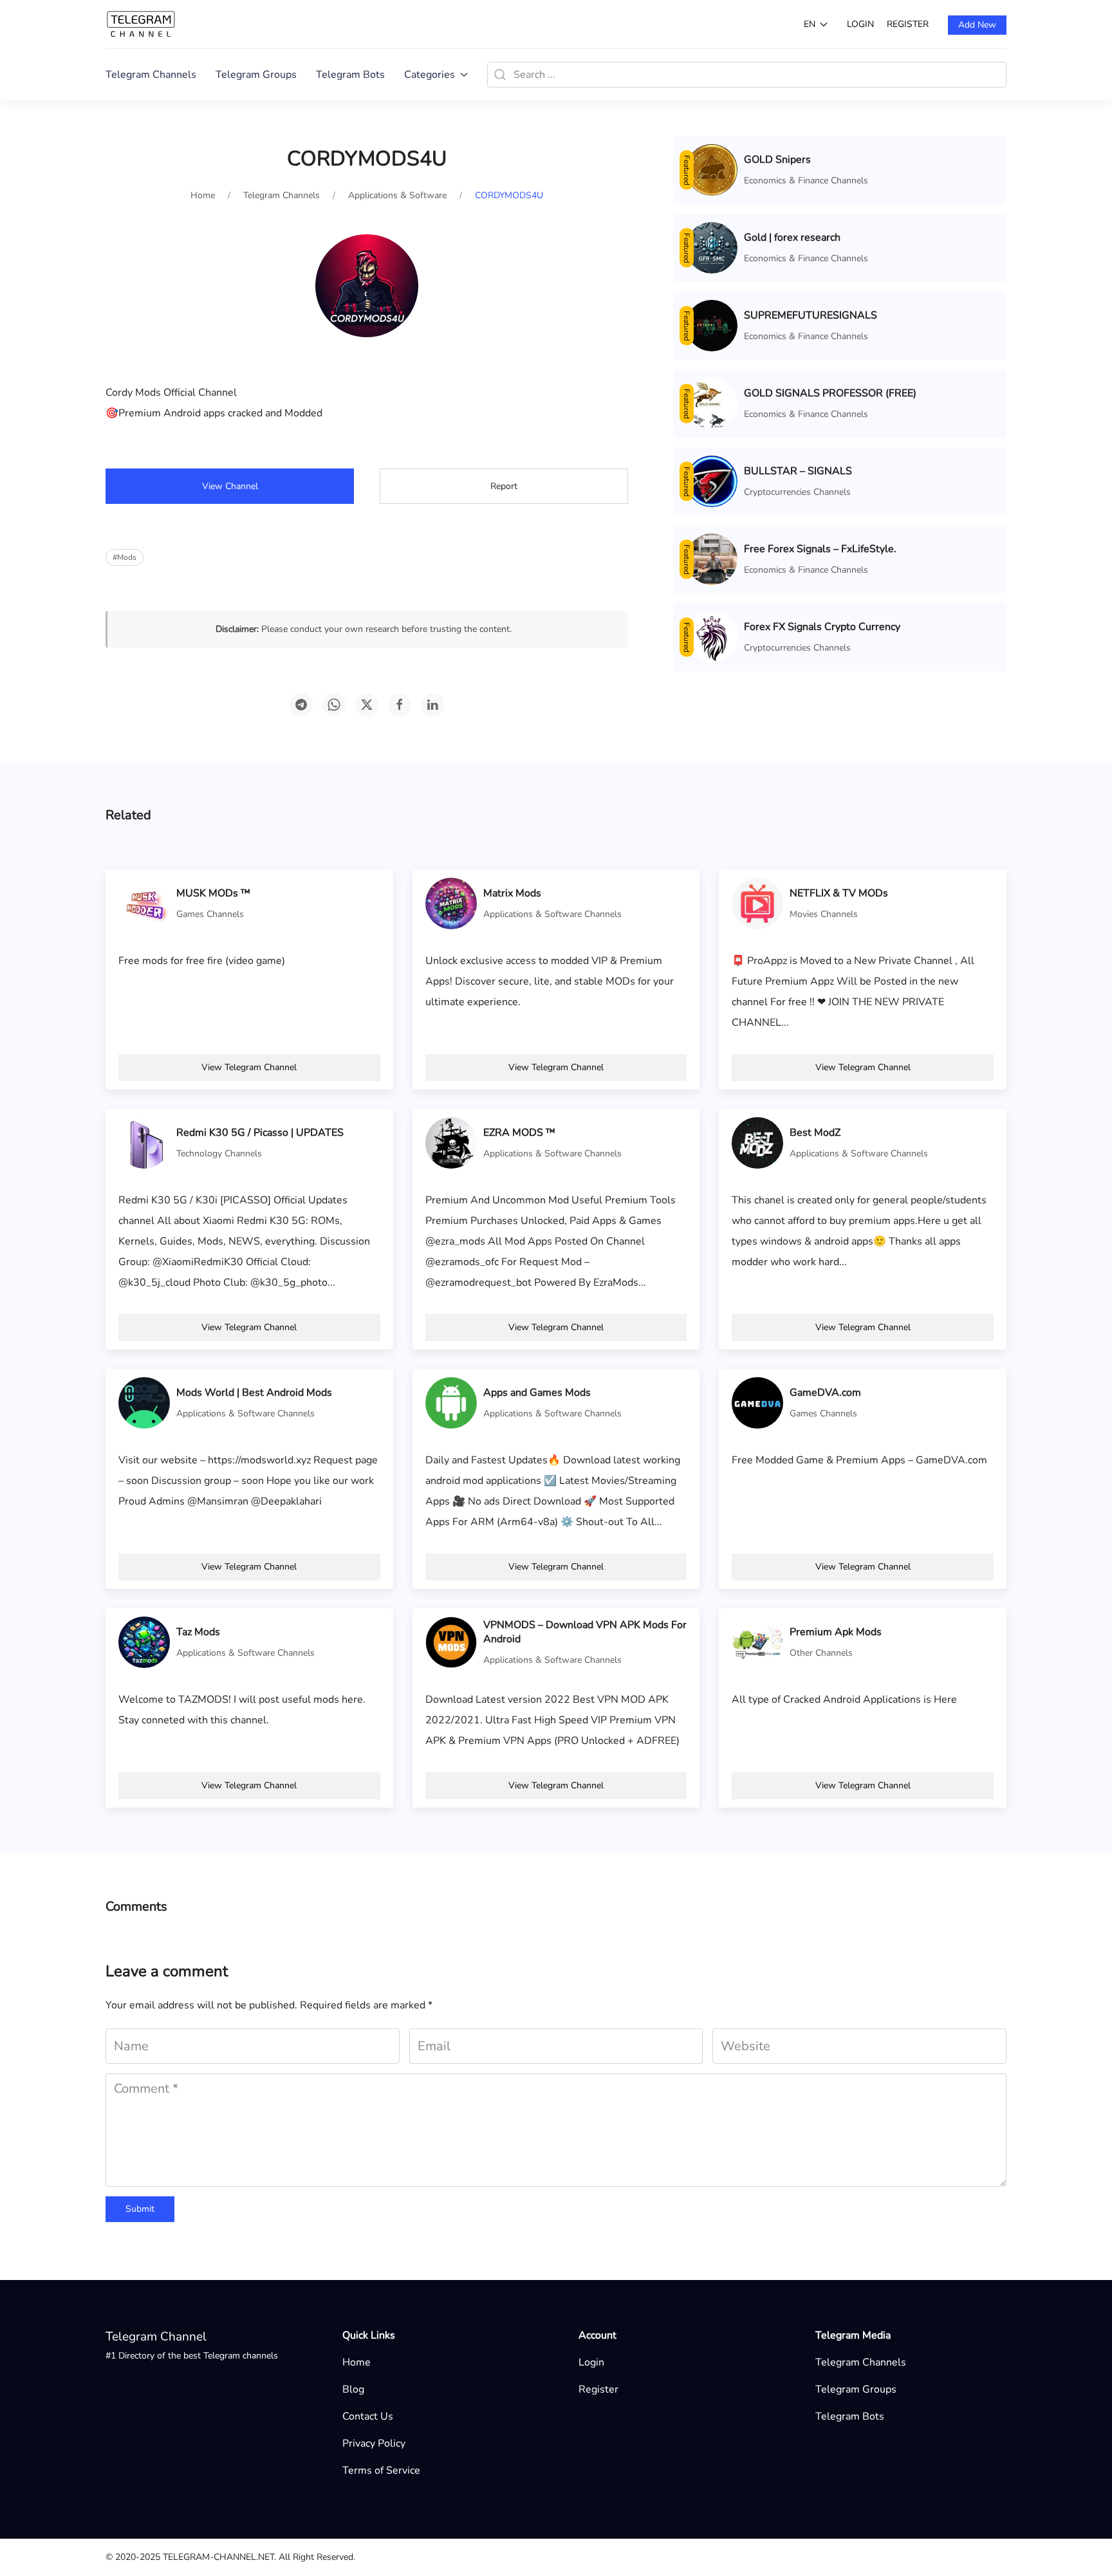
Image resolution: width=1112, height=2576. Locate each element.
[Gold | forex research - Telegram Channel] (712, 247)
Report (504, 486)
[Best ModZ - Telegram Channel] (757, 1142)
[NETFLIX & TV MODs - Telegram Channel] (757, 903)
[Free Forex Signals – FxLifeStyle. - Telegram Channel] (712, 559)
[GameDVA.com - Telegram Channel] (757, 1402)
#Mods (125, 557)
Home (357, 2362)
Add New (977, 25)
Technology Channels (219, 1154)
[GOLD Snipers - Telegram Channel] (712, 169)
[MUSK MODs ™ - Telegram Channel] (144, 903)
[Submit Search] (500, 75)
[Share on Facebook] (400, 705)
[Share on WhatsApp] (334, 705)
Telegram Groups (256, 75)
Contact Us (368, 2416)
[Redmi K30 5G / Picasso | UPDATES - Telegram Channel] (144, 1142)
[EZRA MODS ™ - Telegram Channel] (451, 1142)
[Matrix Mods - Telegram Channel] (451, 903)
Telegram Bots (350, 75)
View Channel (230, 486)
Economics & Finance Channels (806, 181)
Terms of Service (381, 2470)
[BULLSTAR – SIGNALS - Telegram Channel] (712, 481)
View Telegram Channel (249, 1067)
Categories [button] (430, 75)
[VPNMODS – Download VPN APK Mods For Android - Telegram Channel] (451, 1642)
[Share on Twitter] (367, 705)
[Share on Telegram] (301, 705)
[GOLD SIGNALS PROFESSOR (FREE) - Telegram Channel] (712, 403)
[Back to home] (141, 24)
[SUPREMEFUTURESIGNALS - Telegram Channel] (712, 325)
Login (860, 24)
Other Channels (821, 1653)
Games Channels (210, 914)
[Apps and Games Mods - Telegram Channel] (451, 1402)
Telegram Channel (156, 2337)
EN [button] (810, 24)
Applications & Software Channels (552, 914)
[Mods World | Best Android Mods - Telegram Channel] (144, 1402)
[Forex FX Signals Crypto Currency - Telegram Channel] (712, 636)
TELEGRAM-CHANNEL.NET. (219, 2557)
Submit (140, 2209)
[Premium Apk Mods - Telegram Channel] (757, 1642)
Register (908, 24)
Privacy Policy (374, 2443)
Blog (353, 2389)
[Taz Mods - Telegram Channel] (144, 1642)
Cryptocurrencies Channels (797, 492)
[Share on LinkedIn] (432, 705)
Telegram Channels (151, 75)
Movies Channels (824, 914)
